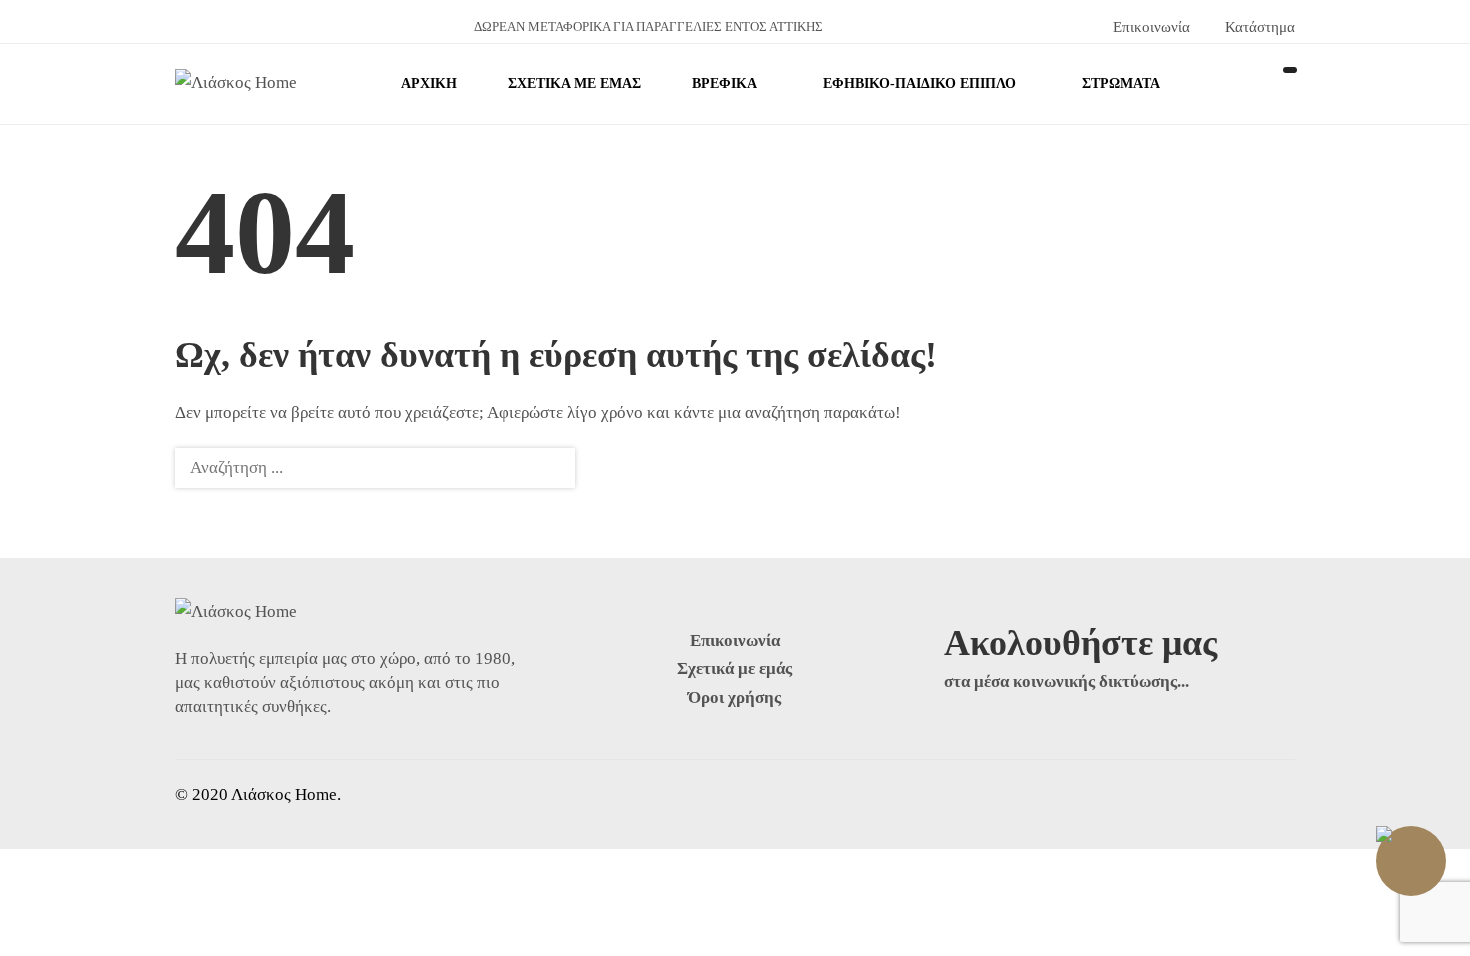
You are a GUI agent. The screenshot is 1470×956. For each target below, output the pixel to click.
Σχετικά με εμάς (734, 668)
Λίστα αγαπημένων (1285, 84)
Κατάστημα (1256, 27)
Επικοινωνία (1149, 27)
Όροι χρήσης (734, 697)
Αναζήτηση (548, 468)
